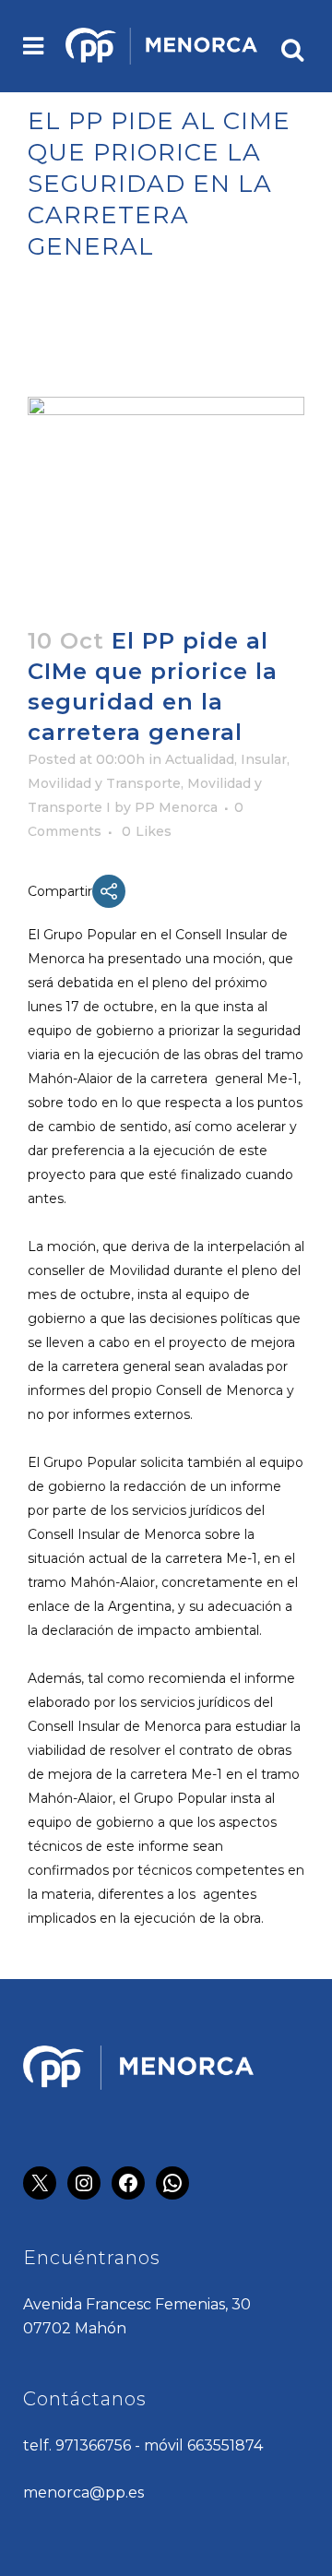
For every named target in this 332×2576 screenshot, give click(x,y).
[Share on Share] (109, 891)
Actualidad (200, 759)
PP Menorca (176, 807)
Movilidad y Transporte (104, 783)
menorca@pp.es (83, 2493)
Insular (264, 759)
